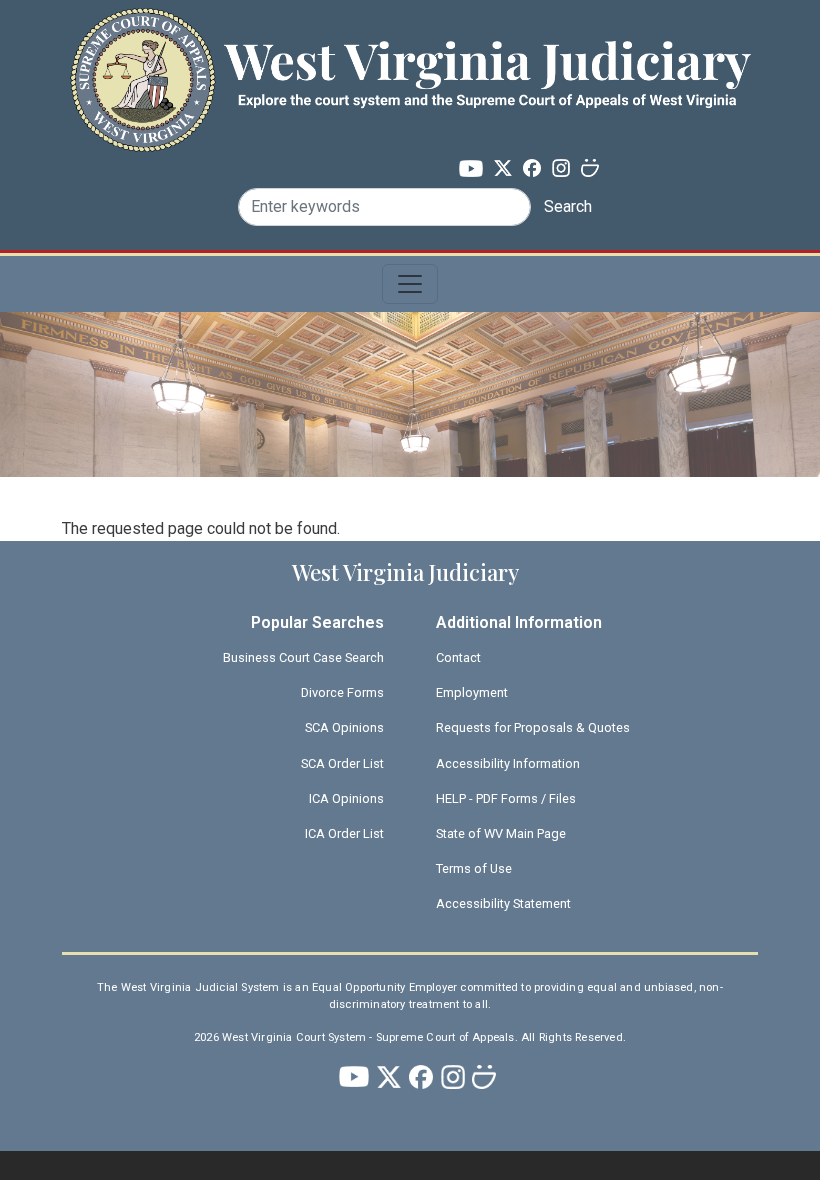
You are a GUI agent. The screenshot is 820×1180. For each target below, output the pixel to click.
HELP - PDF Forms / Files (506, 798)
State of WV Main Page (501, 833)
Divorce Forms (342, 692)
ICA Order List (344, 833)
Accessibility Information (508, 763)
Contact (458, 657)
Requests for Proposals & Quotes (533, 727)
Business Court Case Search (303, 657)
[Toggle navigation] (410, 284)
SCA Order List (342, 763)
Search (568, 206)
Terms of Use (474, 868)
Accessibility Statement (503, 903)
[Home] (410, 43)
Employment (472, 692)
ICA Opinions (346, 798)
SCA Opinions (344, 727)
